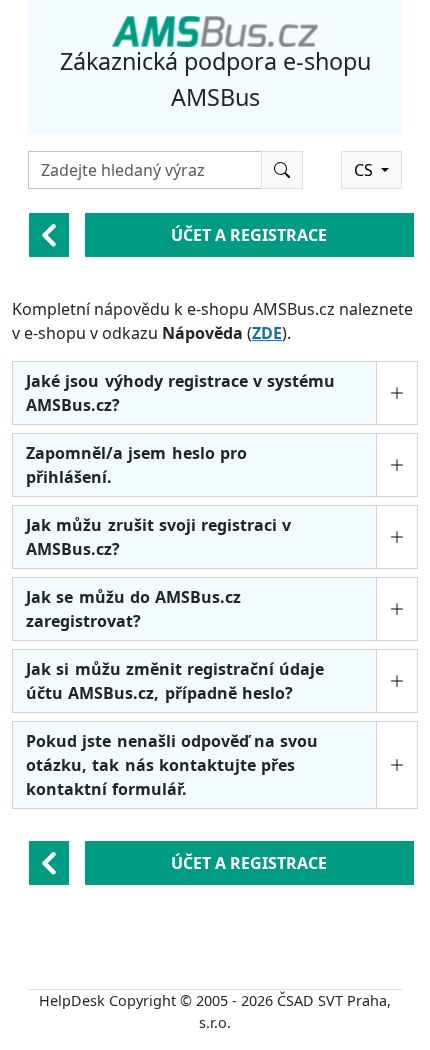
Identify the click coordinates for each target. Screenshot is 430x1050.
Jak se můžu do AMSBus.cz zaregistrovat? (133, 609)
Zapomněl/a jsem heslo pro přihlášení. (136, 465)
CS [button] (365, 170)
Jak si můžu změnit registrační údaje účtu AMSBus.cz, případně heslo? (175, 681)
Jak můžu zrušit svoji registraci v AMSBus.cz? (158, 537)
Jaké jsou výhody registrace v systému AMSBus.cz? (180, 393)
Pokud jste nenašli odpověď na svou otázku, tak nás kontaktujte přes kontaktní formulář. (172, 765)
